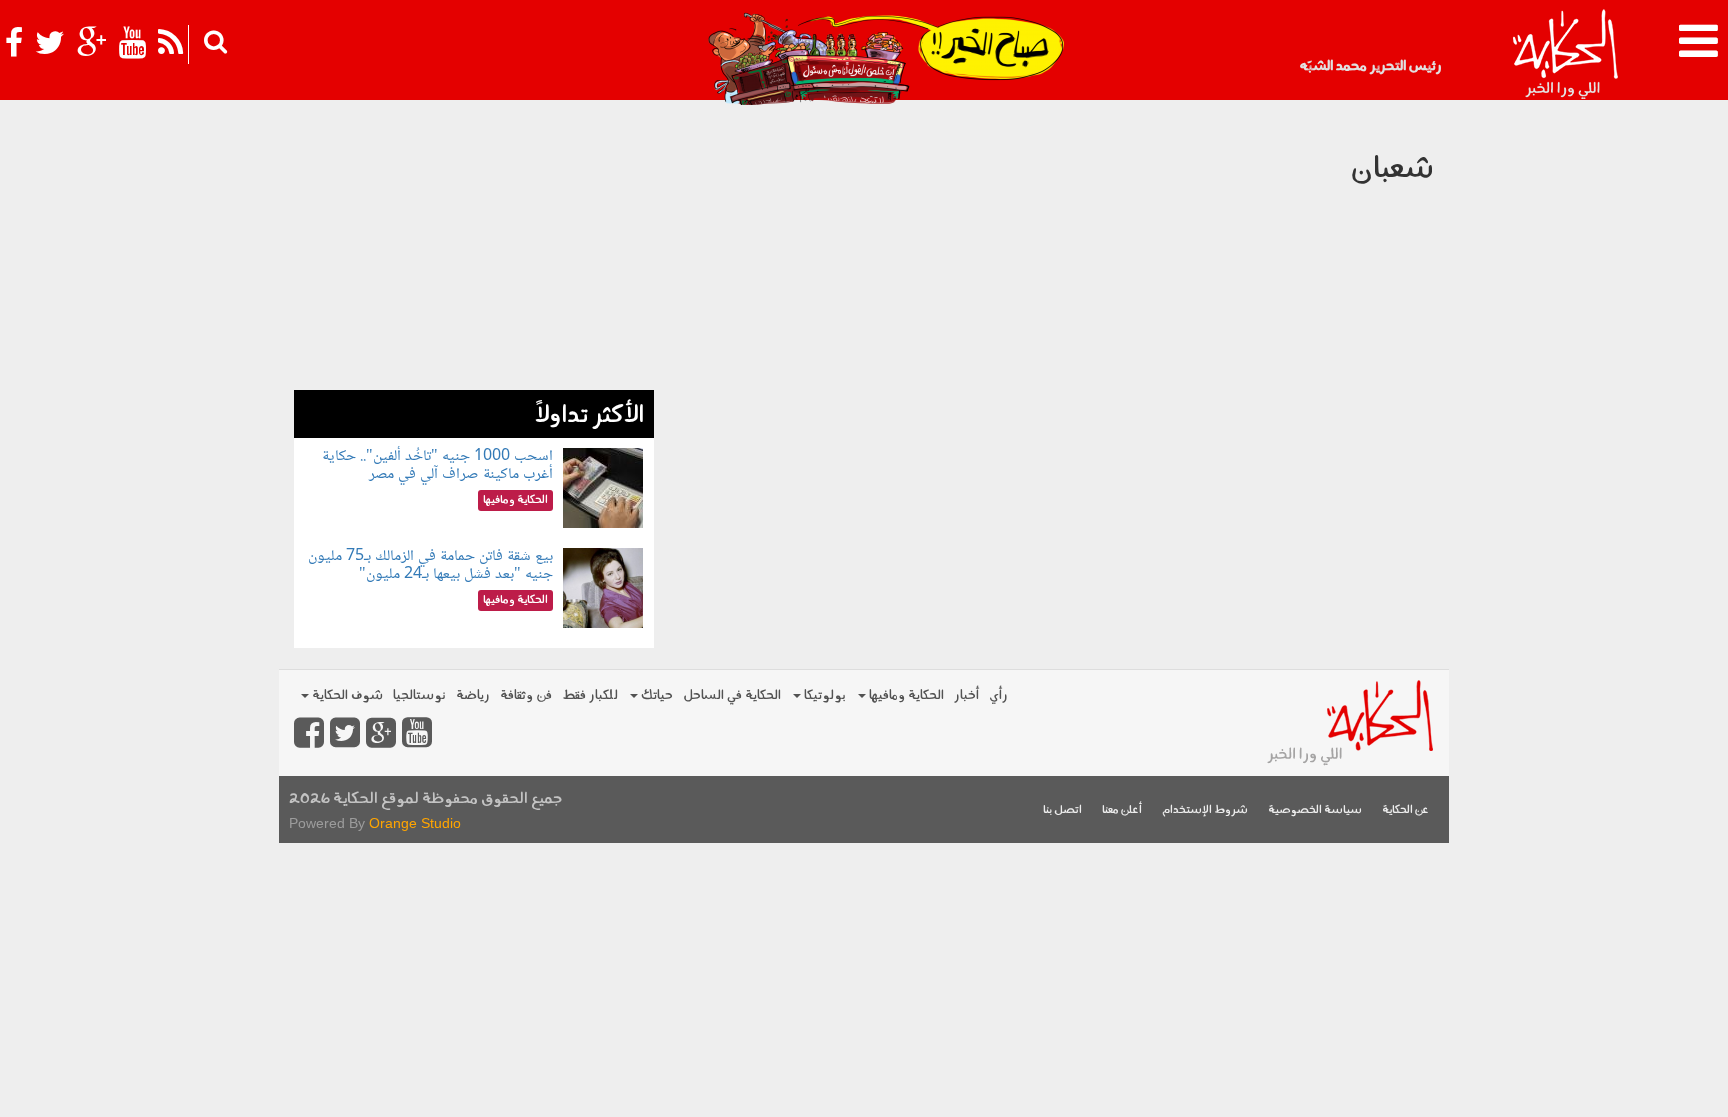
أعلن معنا (1122, 810)
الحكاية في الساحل (732, 695)
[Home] (1564, 55)
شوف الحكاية (346, 695)
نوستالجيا (419, 695)
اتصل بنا (1062, 810)
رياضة (473, 695)
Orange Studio (415, 823)
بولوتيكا (823, 695)
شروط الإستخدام (1205, 810)
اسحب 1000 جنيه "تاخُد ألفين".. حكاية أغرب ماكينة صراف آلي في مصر (437, 465)
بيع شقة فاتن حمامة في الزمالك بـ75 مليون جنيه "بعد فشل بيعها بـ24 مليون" (430, 565)
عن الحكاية (1405, 810)
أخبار (966, 695)
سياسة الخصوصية (1315, 810)
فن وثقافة (526, 695)
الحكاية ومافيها (905, 695)
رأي (998, 695)
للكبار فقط (590, 695)
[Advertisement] (474, 250)
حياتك (655, 695)
